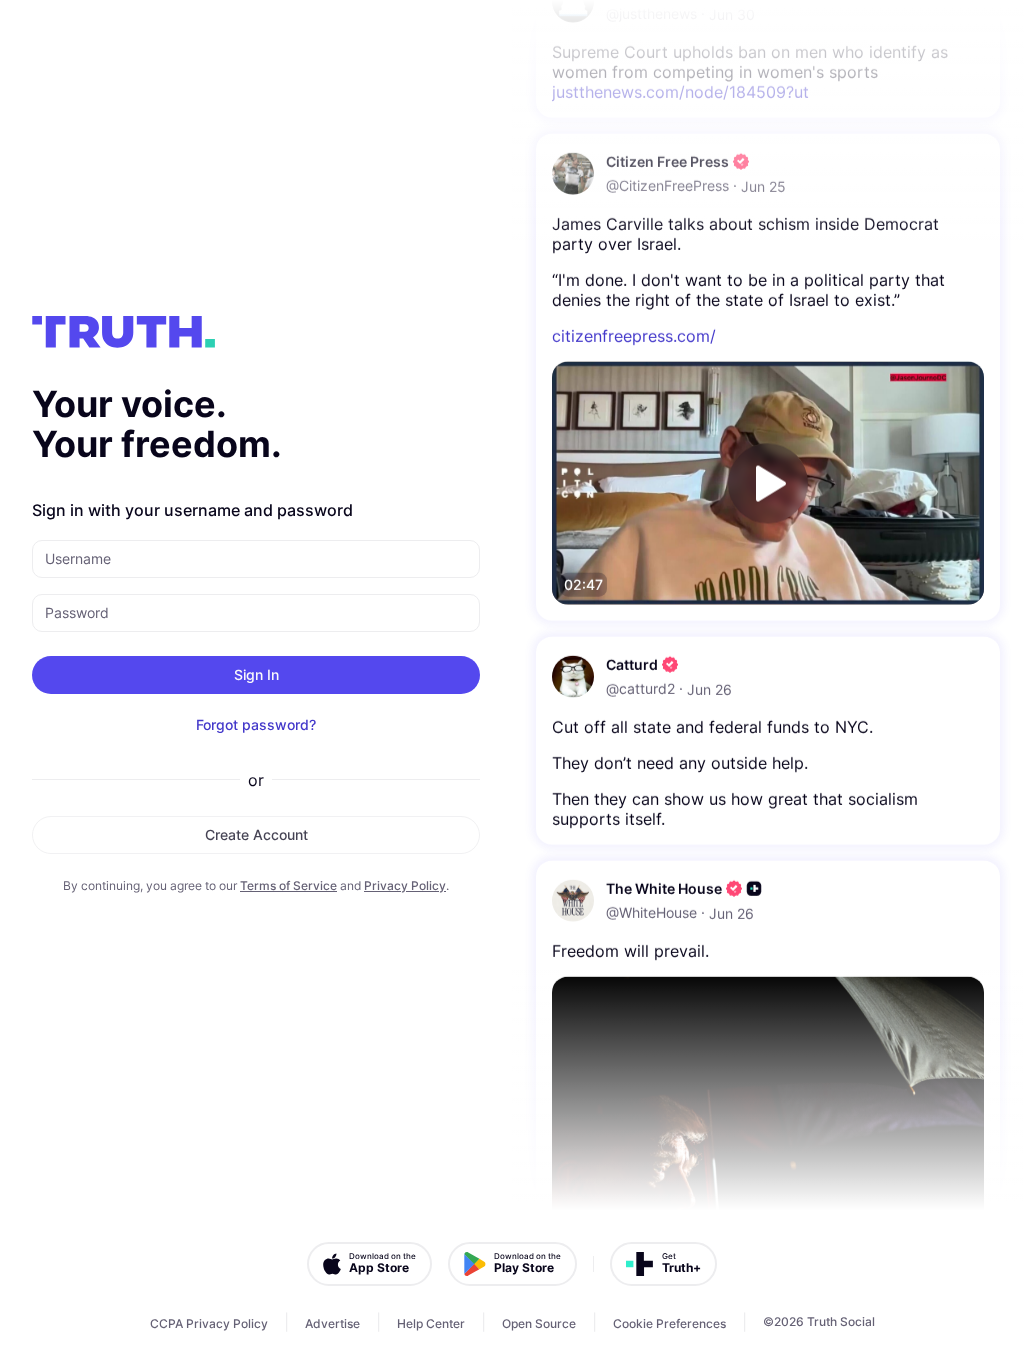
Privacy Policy (405, 885)
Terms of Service (288, 885)
